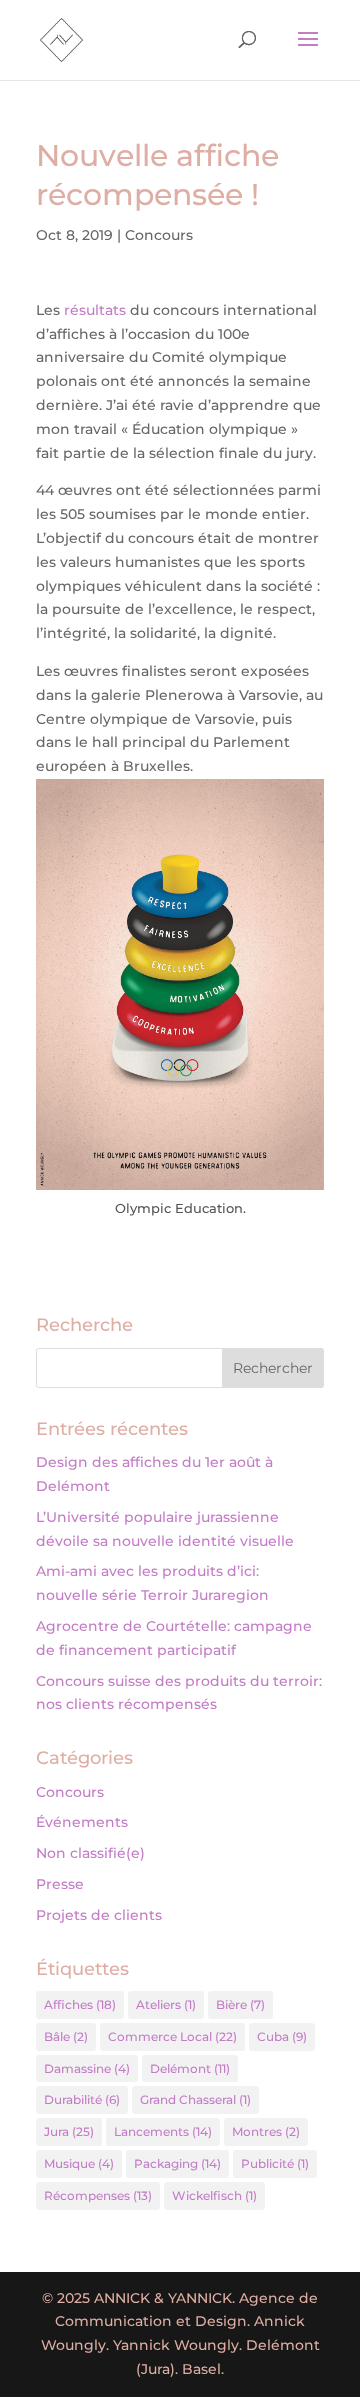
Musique (79, 2163)
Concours (159, 235)
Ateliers (166, 2004)
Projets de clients (99, 1915)
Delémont (190, 2068)
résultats (95, 310)
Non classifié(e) (90, 1853)
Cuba (282, 2036)
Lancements (163, 2131)
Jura (69, 2131)
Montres (266, 2131)
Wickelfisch (214, 2195)
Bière (240, 2004)
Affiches (80, 2004)
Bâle (66, 2036)
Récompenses (98, 2195)
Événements (82, 1822)
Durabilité (82, 2099)
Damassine (87, 2068)
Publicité (275, 2163)
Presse (60, 1884)
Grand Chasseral (195, 2099)
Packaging (177, 2163)
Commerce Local (172, 2036)
